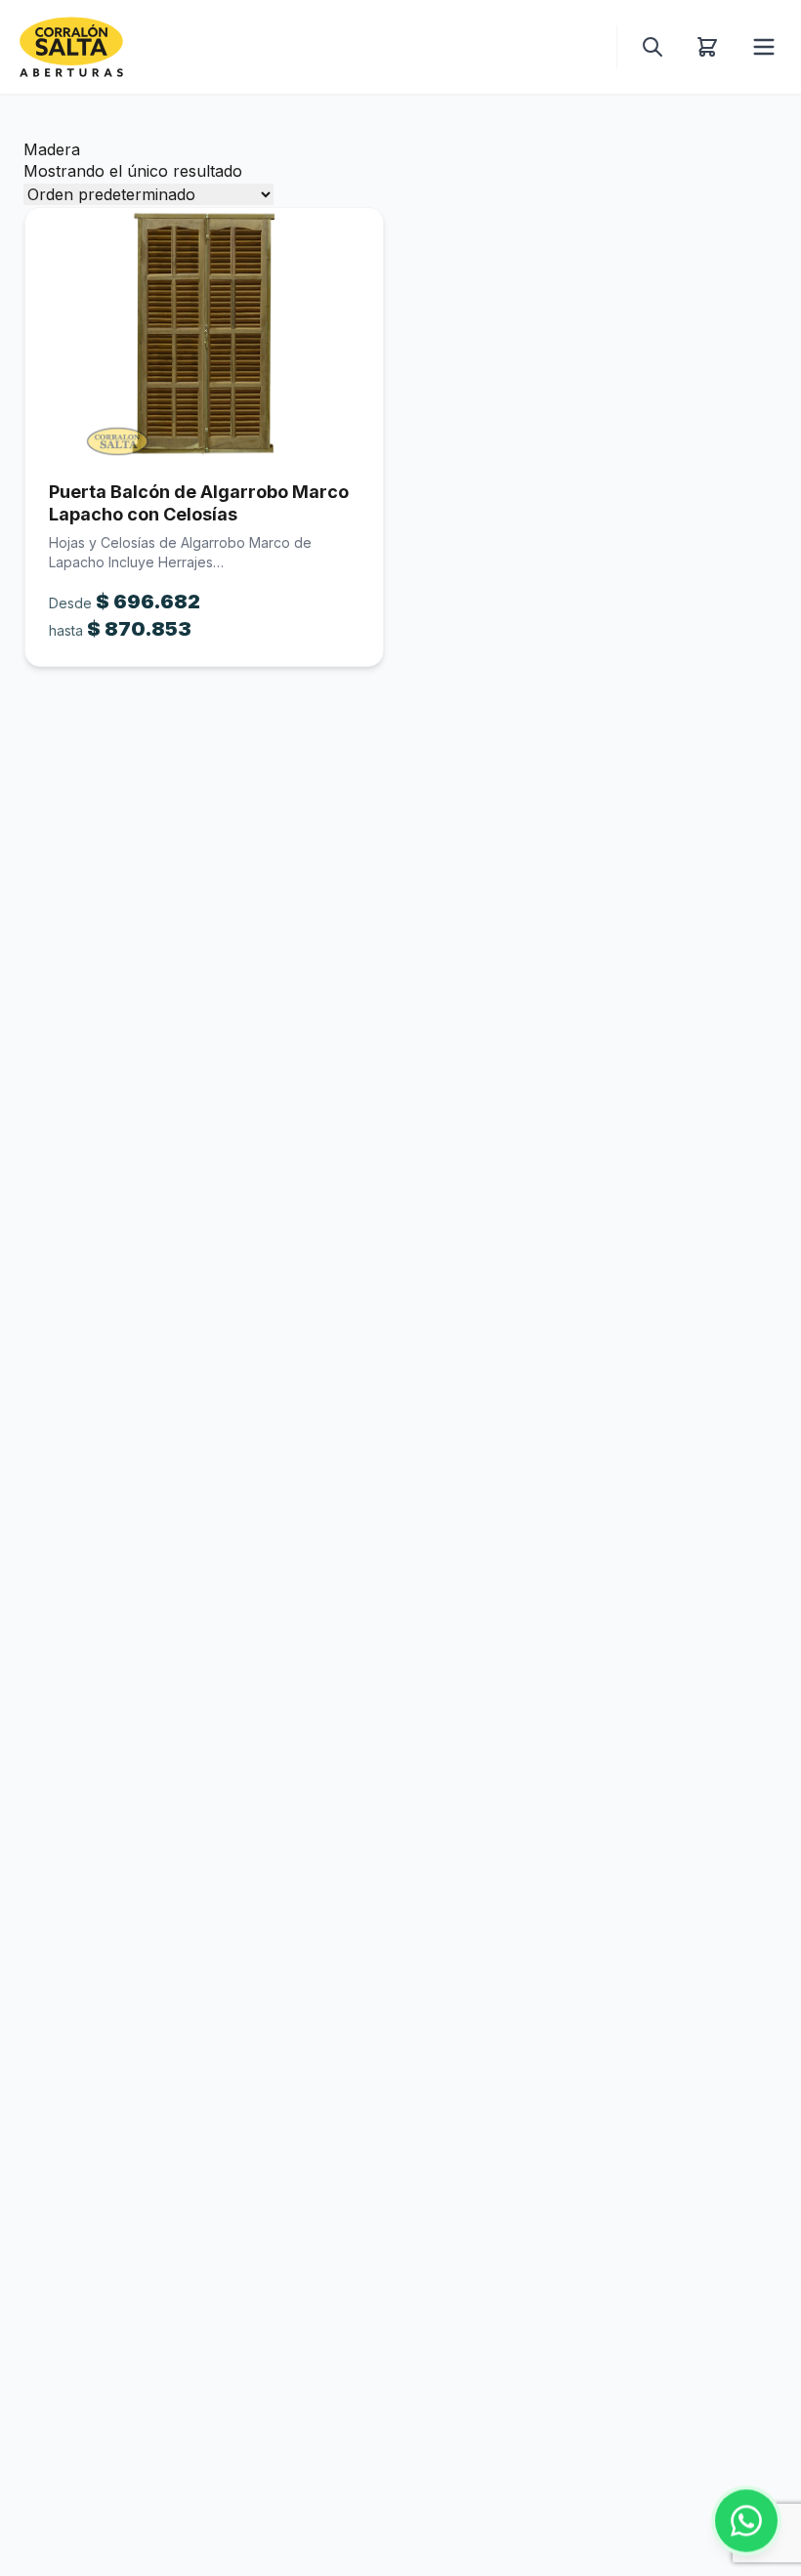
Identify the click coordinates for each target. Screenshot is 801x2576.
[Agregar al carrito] (204, 333)
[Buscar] (653, 47)
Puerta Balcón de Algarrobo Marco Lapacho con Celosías (199, 503)
